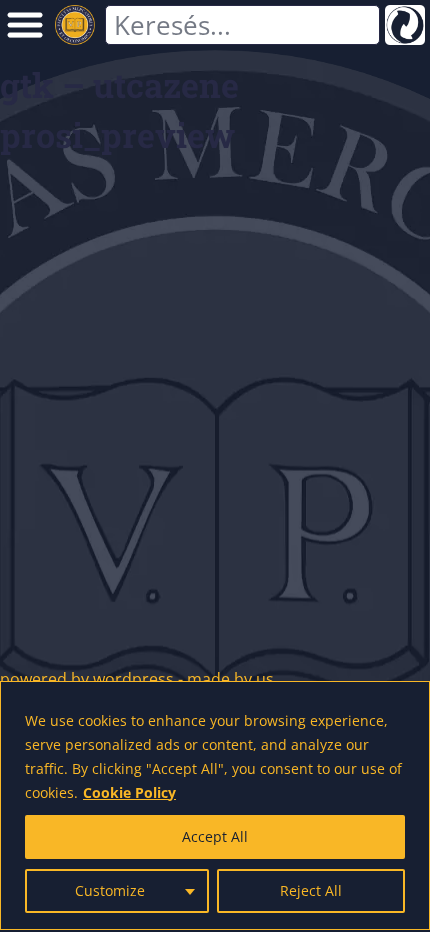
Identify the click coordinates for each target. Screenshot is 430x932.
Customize (110, 890)
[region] (215, 805)
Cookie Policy (129, 792)
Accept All (215, 836)
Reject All (311, 890)
